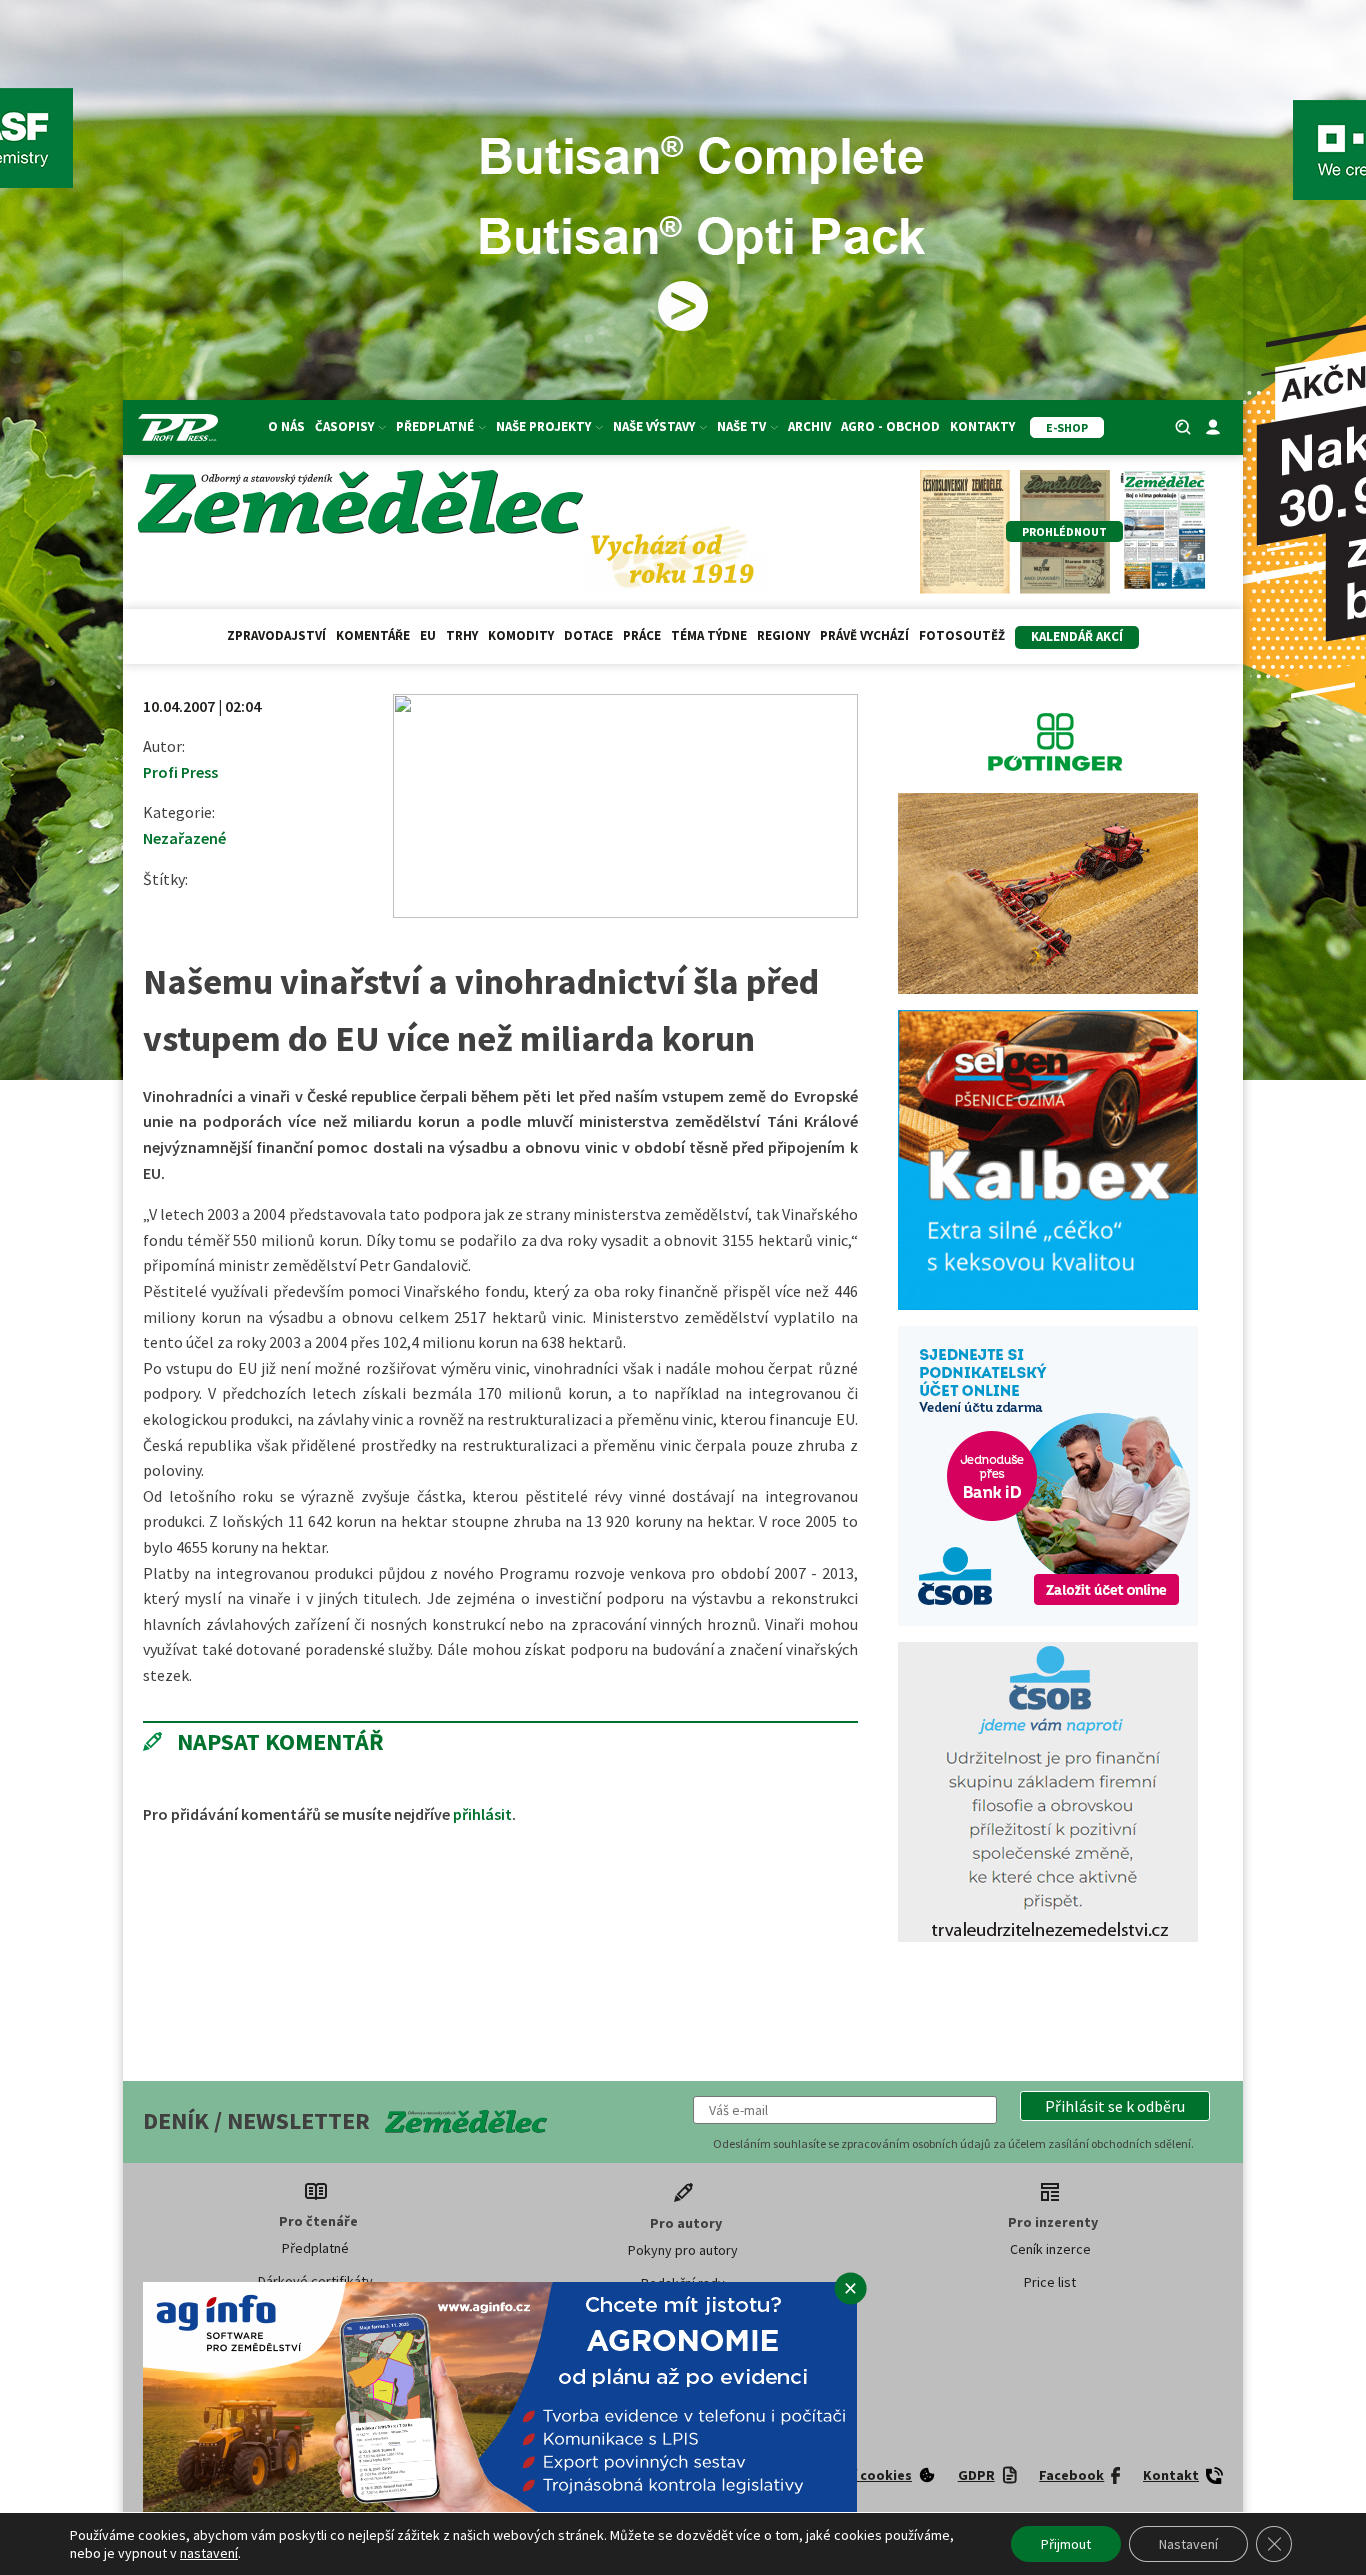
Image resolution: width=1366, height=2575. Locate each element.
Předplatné (315, 2248)
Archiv (809, 426)
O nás (286, 426)
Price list (1050, 2282)
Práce (642, 635)
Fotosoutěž (962, 635)
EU (428, 635)
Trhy (462, 635)
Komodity (521, 635)
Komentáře (373, 635)
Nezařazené (184, 838)
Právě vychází (864, 635)
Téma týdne (709, 635)
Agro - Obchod (890, 426)
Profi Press (180, 772)
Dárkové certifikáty (315, 2281)
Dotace (588, 635)
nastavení (209, 2553)
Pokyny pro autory (683, 2250)
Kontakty (982, 426)
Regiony (783, 635)
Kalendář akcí (1077, 636)
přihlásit (482, 1814)
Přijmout (1066, 2544)
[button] (1115, 2106)
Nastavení (1188, 2544)
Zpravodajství (276, 635)
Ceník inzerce (1050, 2249)
